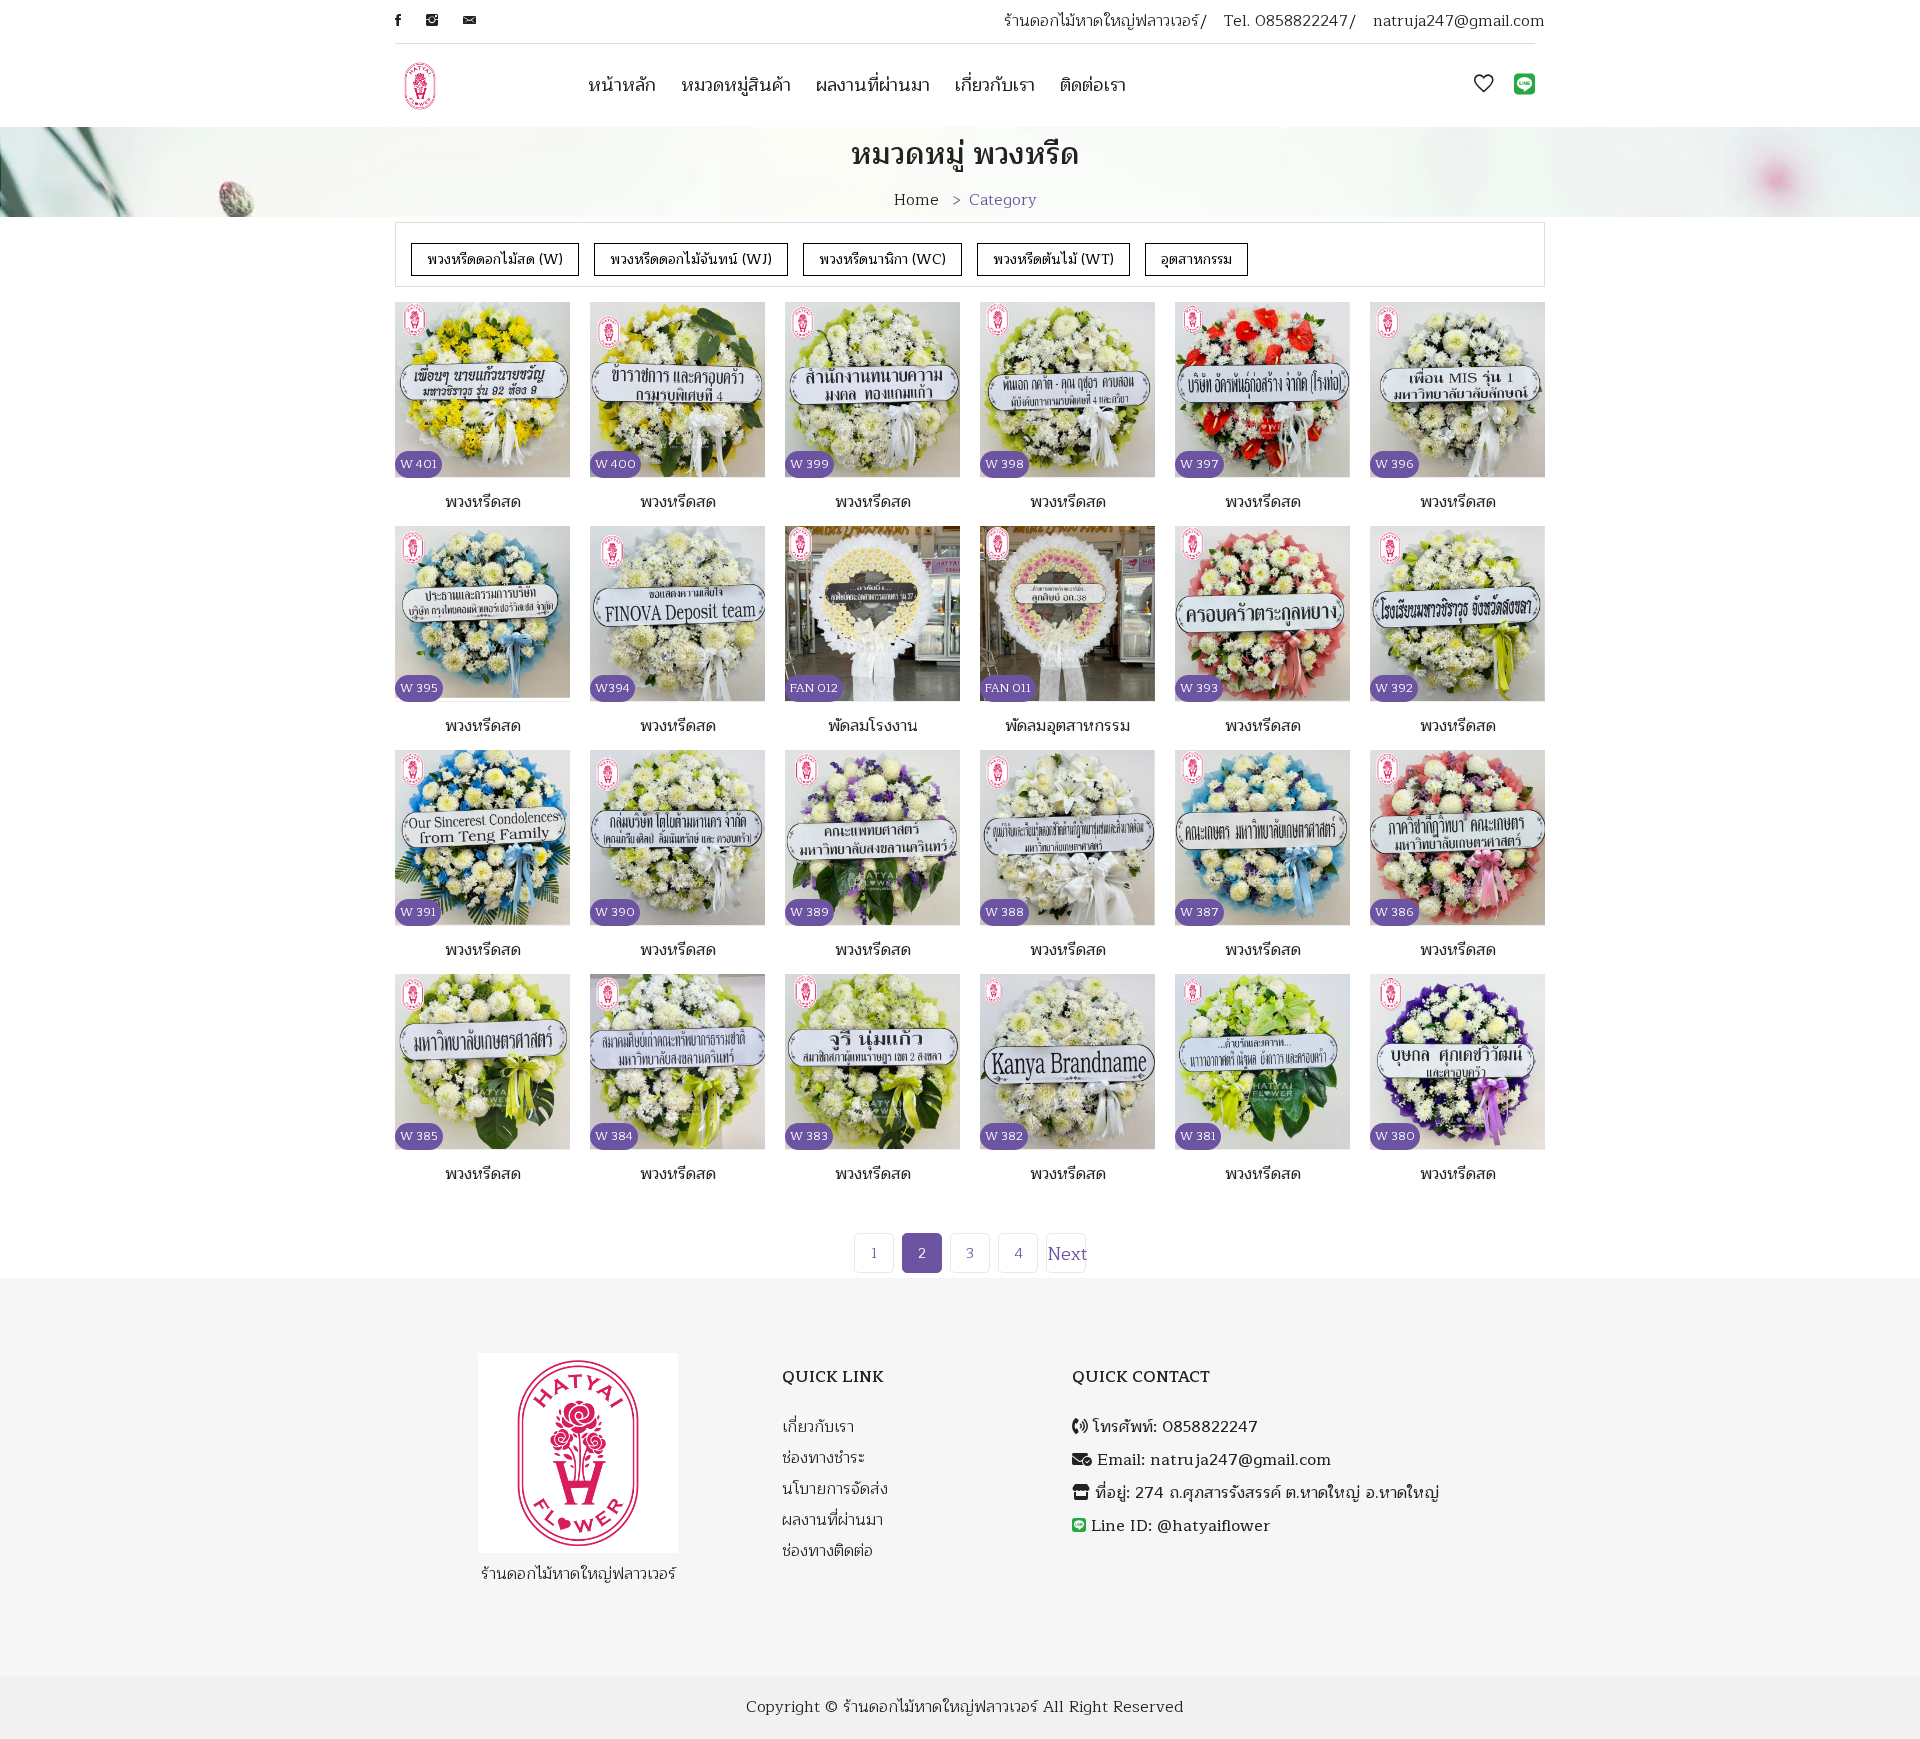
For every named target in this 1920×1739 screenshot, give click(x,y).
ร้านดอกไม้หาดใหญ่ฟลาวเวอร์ (940, 1707)
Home (916, 200)
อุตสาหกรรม (1196, 259)
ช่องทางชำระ (823, 1458)
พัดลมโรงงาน (873, 726)
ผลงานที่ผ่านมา (873, 85)
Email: (1211, 1460)
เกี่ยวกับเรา (995, 85)
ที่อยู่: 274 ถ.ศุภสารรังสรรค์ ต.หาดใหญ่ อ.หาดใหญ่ (1264, 1493)
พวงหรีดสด (483, 502)
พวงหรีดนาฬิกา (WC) (882, 259)
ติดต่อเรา (1093, 85)
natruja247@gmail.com (1459, 21)
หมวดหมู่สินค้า (736, 85)
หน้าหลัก (622, 85)
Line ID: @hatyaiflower (1180, 1526)
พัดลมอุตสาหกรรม (1067, 726)
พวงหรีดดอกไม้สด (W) (495, 259)
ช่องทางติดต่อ (827, 1551)
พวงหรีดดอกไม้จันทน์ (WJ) (691, 259)
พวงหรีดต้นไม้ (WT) (1053, 259)
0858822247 (1301, 21)
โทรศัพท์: (1173, 1427)
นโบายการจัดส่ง (835, 1489)
